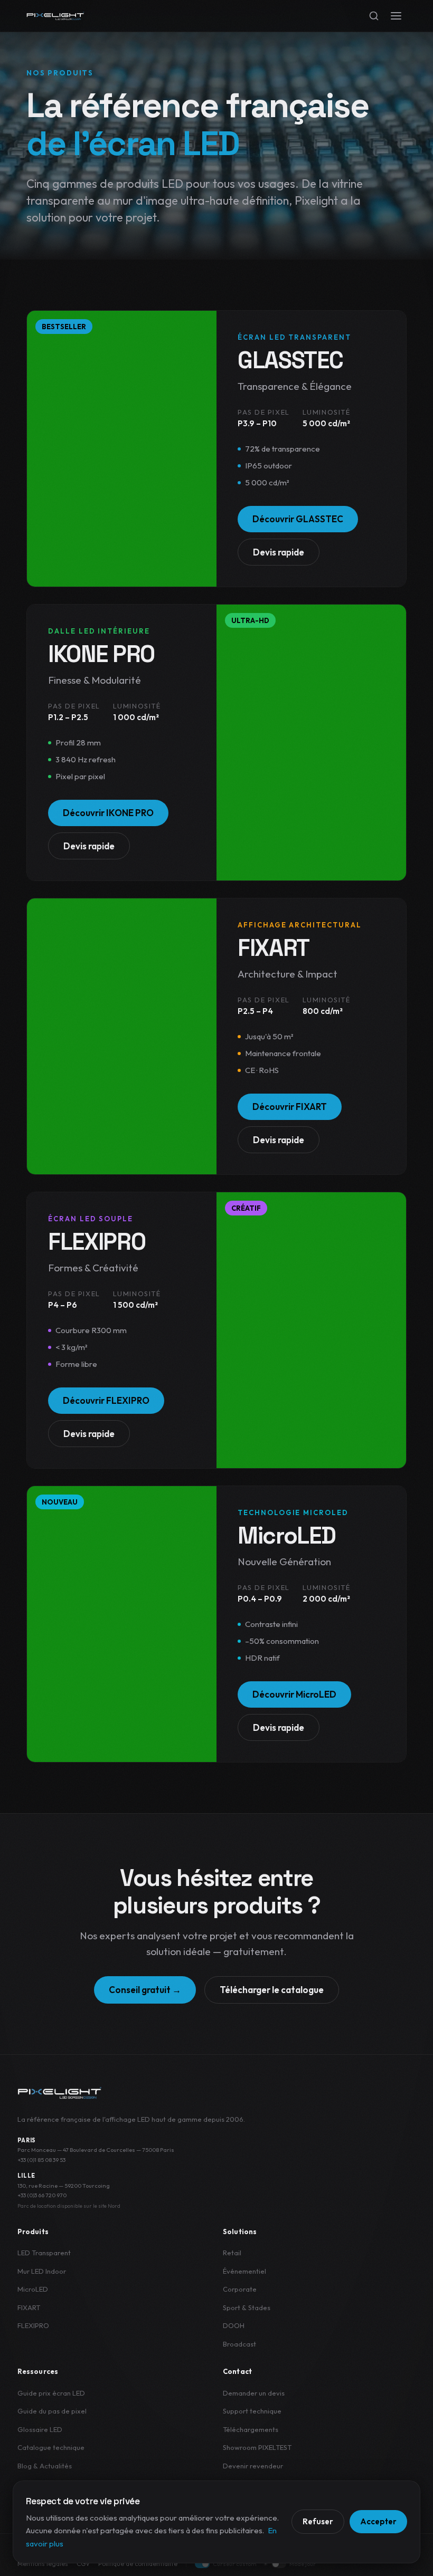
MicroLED (33, 2289)
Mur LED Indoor (42, 2271)
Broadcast (239, 2344)
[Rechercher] (374, 16)
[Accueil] (55, 16)
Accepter (378, 2521)
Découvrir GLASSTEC (298, 519)
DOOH (234, 2325)
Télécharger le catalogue (272, 1990)
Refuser (318, 2521)
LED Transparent (44, 2253)
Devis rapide (279, 552)
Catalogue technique (51, 2447)
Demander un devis (254, 2393)
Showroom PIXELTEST (257, 2447)
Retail (232, 2253)
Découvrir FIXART (290, 1107)
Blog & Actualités (45, 2466)
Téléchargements (251, 2429)
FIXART (29, 2307)
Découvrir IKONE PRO (108, 813)
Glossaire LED (40, 2429)
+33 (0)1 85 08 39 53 (41, 2160)
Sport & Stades (247, 2307)
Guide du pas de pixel (52, 2411)
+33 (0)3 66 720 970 (42, 2195)
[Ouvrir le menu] (396, 16)
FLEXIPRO (33, 2325)
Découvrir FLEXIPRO (106, 1400)
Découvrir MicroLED (294, 1694)
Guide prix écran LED (51, 2393)
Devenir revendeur (253, 2466)
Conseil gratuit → (145, 1990)
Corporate (240, 2289)
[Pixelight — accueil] (60, 2093)
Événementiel (244, 2271)
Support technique (252, 2411)
